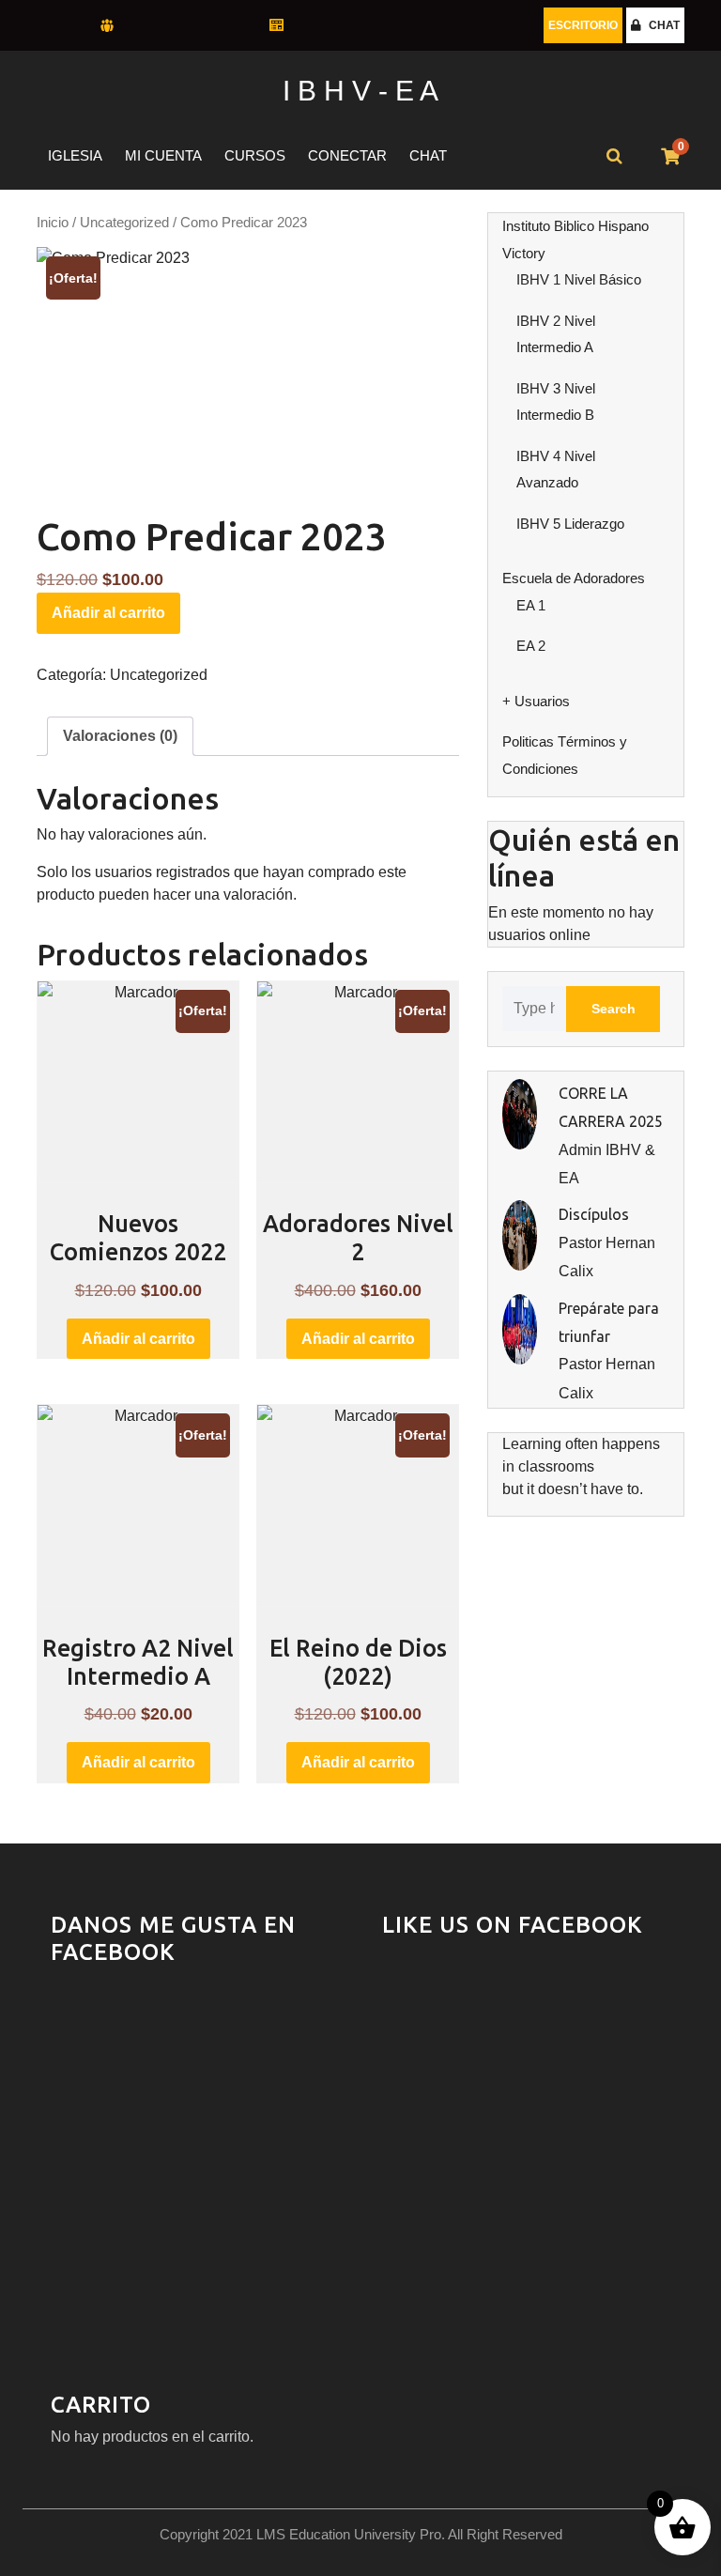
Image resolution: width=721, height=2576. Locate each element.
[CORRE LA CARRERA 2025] (520, 1113)
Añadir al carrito (108, 613)
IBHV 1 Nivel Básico (579, 279)
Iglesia (75, 155)
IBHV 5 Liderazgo (570, 524)
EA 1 (531, 605)
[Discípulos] (520, 1234)
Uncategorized (124, 223)
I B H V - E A (360, 91)
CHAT (664, 25)
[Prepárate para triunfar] (520, 1327)
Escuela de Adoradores (574, 578)
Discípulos (594, 1214)
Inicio (53, 223)
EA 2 (531, 646)
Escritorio (583, 25)
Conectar (347, 155)
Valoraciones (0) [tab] (120, 736)
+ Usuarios (536, 701)
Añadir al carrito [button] (138, 1339)
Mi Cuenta (163, 155)
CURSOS (255, 155)
